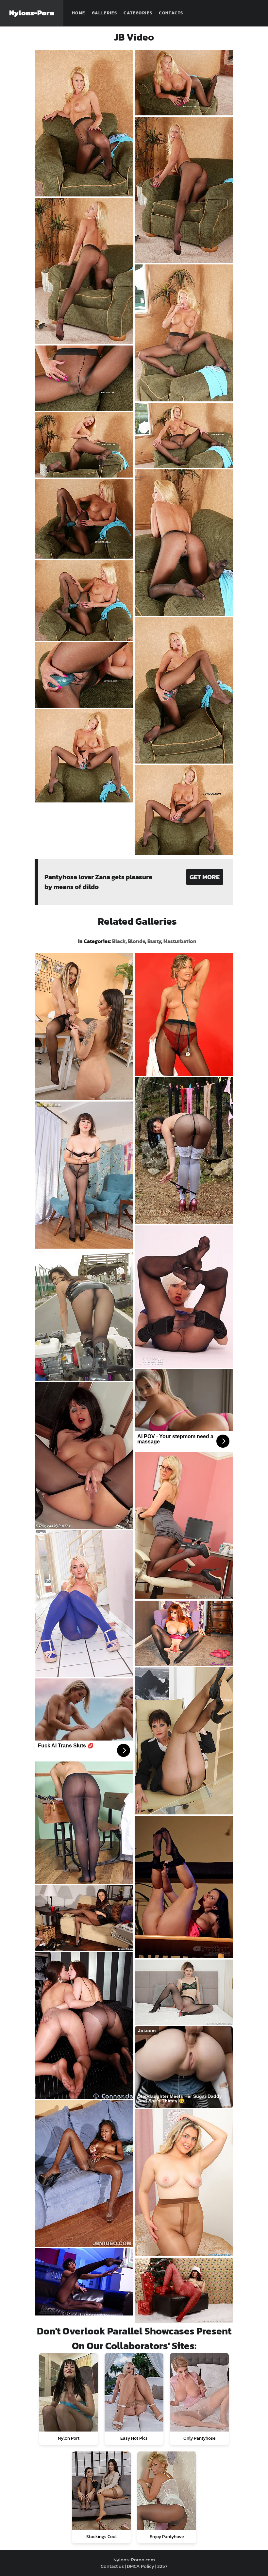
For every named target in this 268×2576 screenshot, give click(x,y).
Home (79, 13)
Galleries (105, 13)
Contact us (112, 2566)
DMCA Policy (141, 2566)
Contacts (171, 13)
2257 (162, 2566)
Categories (138, 13)
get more (205, 877)
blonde (136, 941)
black (119, 941)
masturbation (180, 941)
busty (154, 941)
